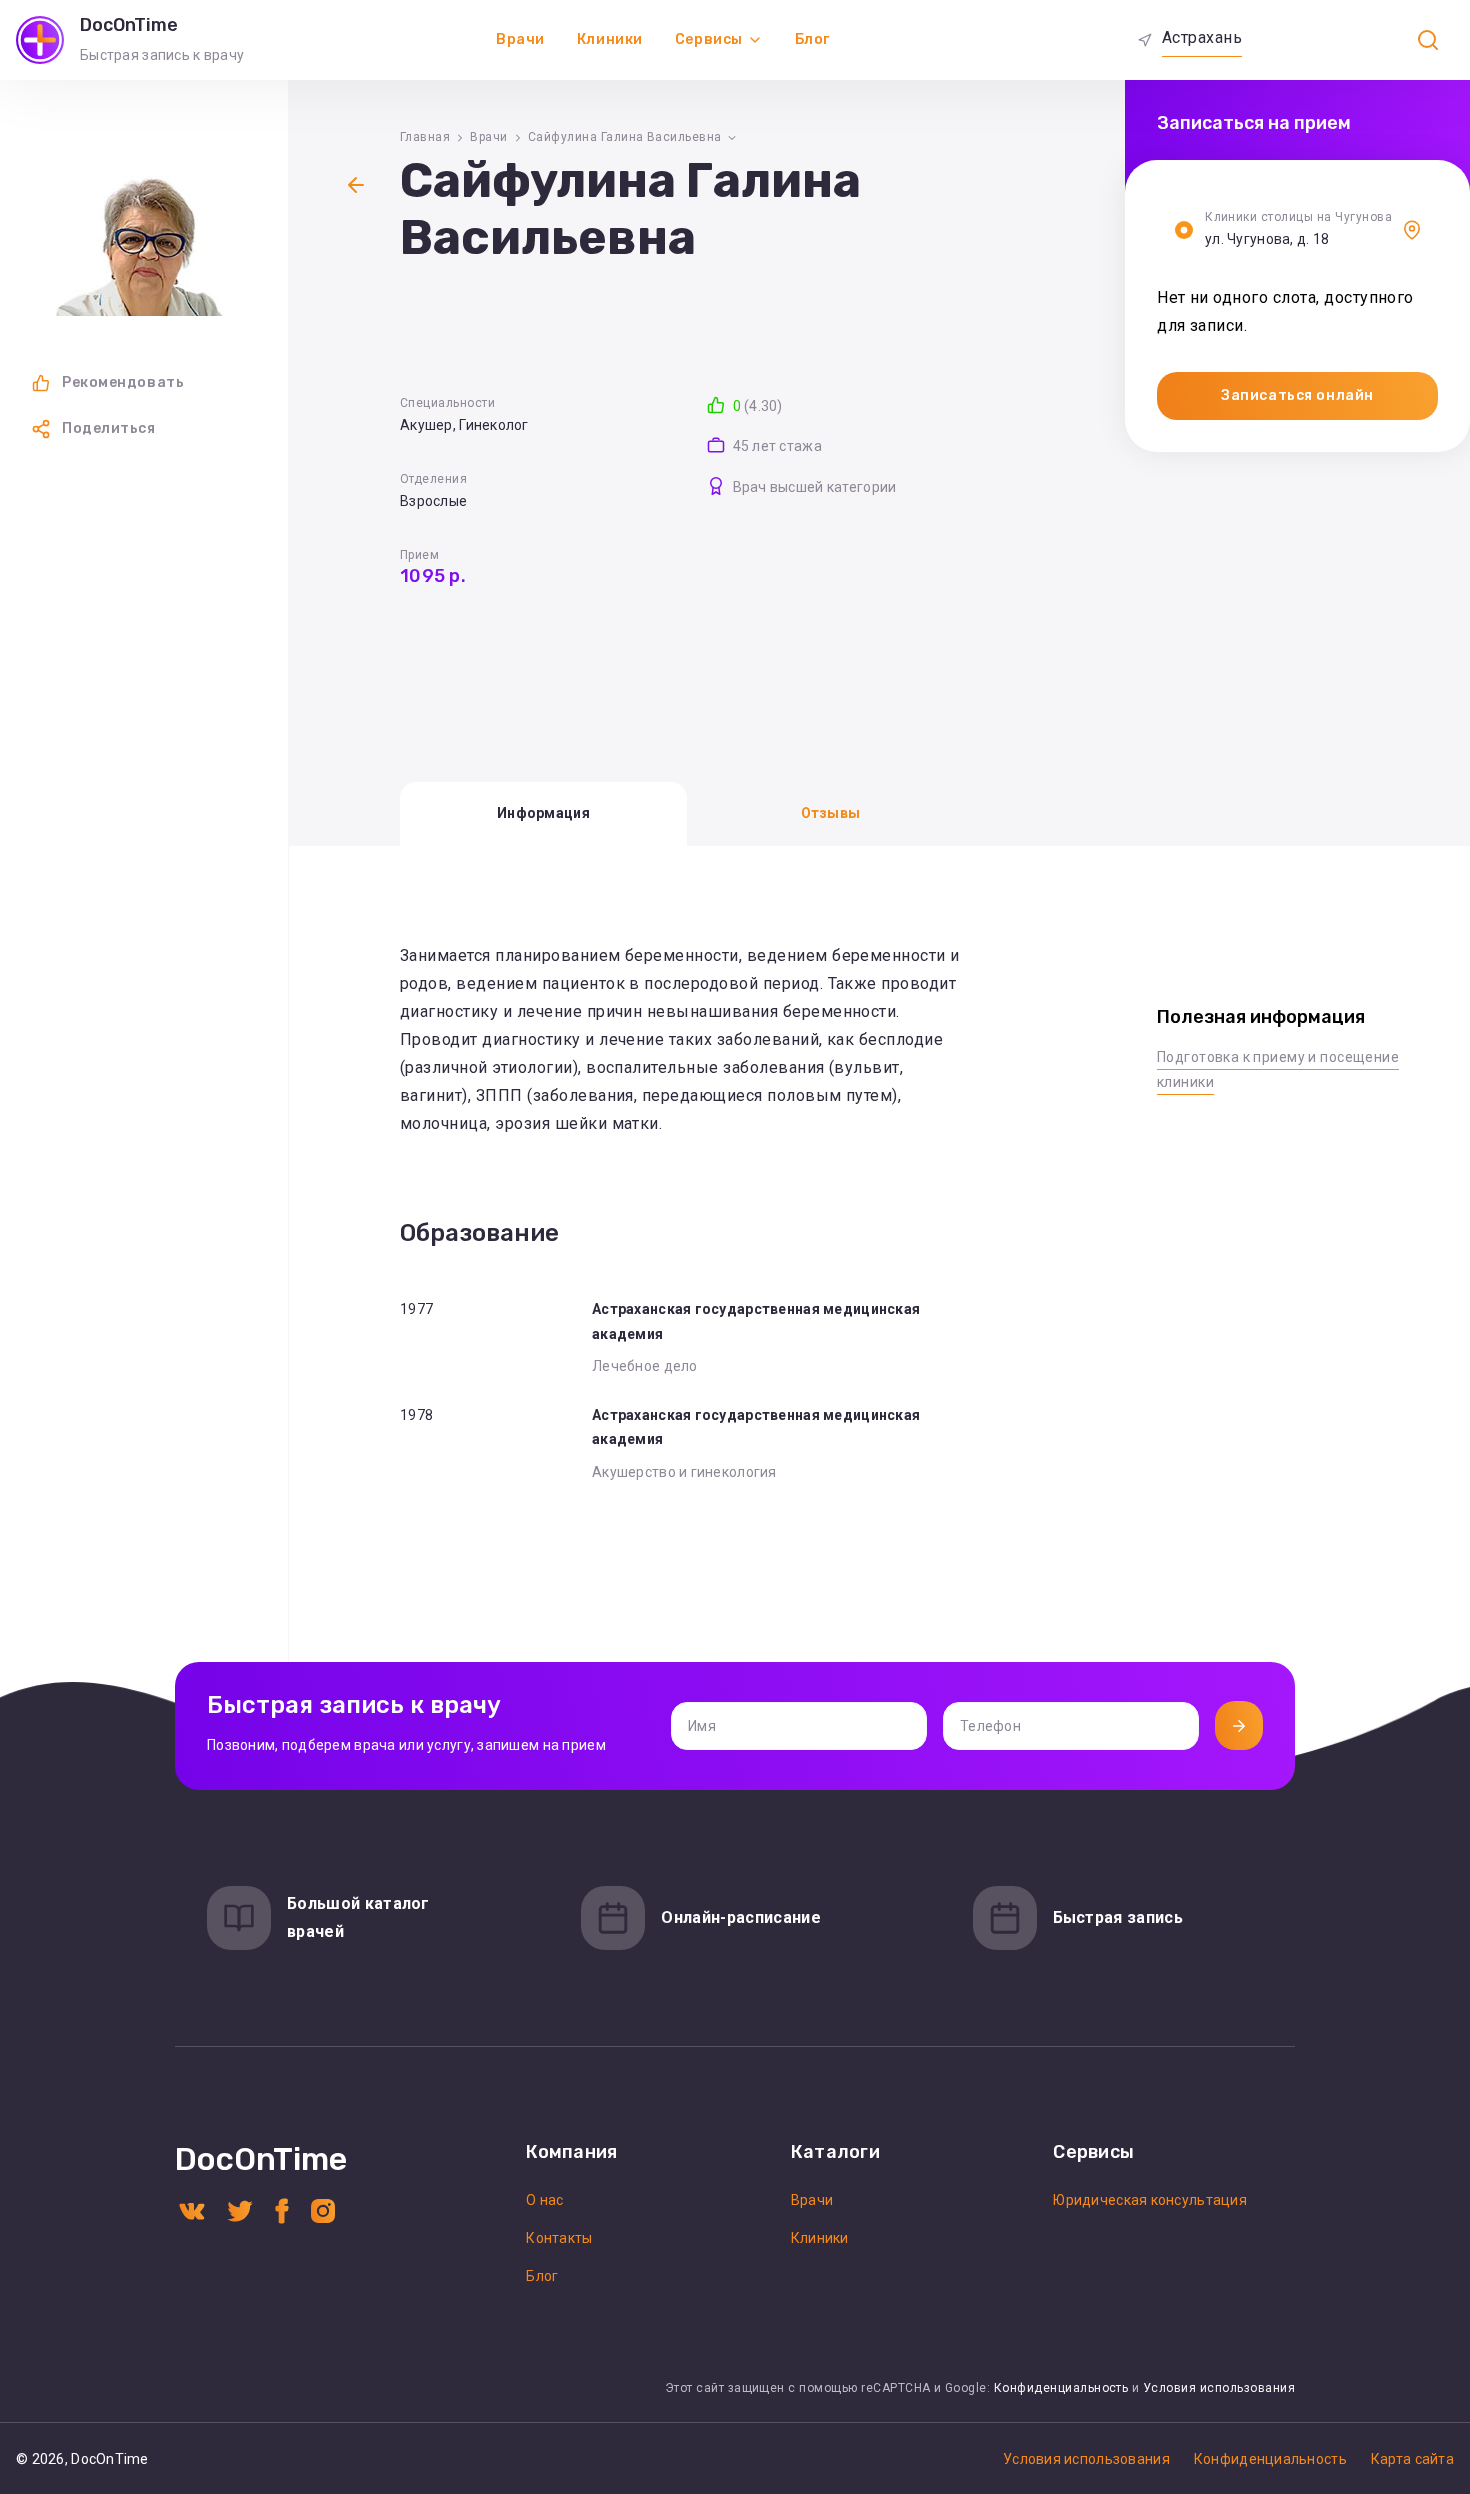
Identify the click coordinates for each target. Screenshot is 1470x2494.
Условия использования (1219, 2388)
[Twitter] (240, 2209)
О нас (544, 2200)
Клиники (610, 39)
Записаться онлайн (1297, 395)
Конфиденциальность (1061, 2388)
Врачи (520, 39)
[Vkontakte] (192, 2209)
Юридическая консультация (1150, 2200)
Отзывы (831, 813)
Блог (812, 39)
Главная (425, 137)
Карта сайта (1412, 2459)
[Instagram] (323, 2209)
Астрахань (1202, 37)
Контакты (559, 2238)
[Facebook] (282, 2209)
